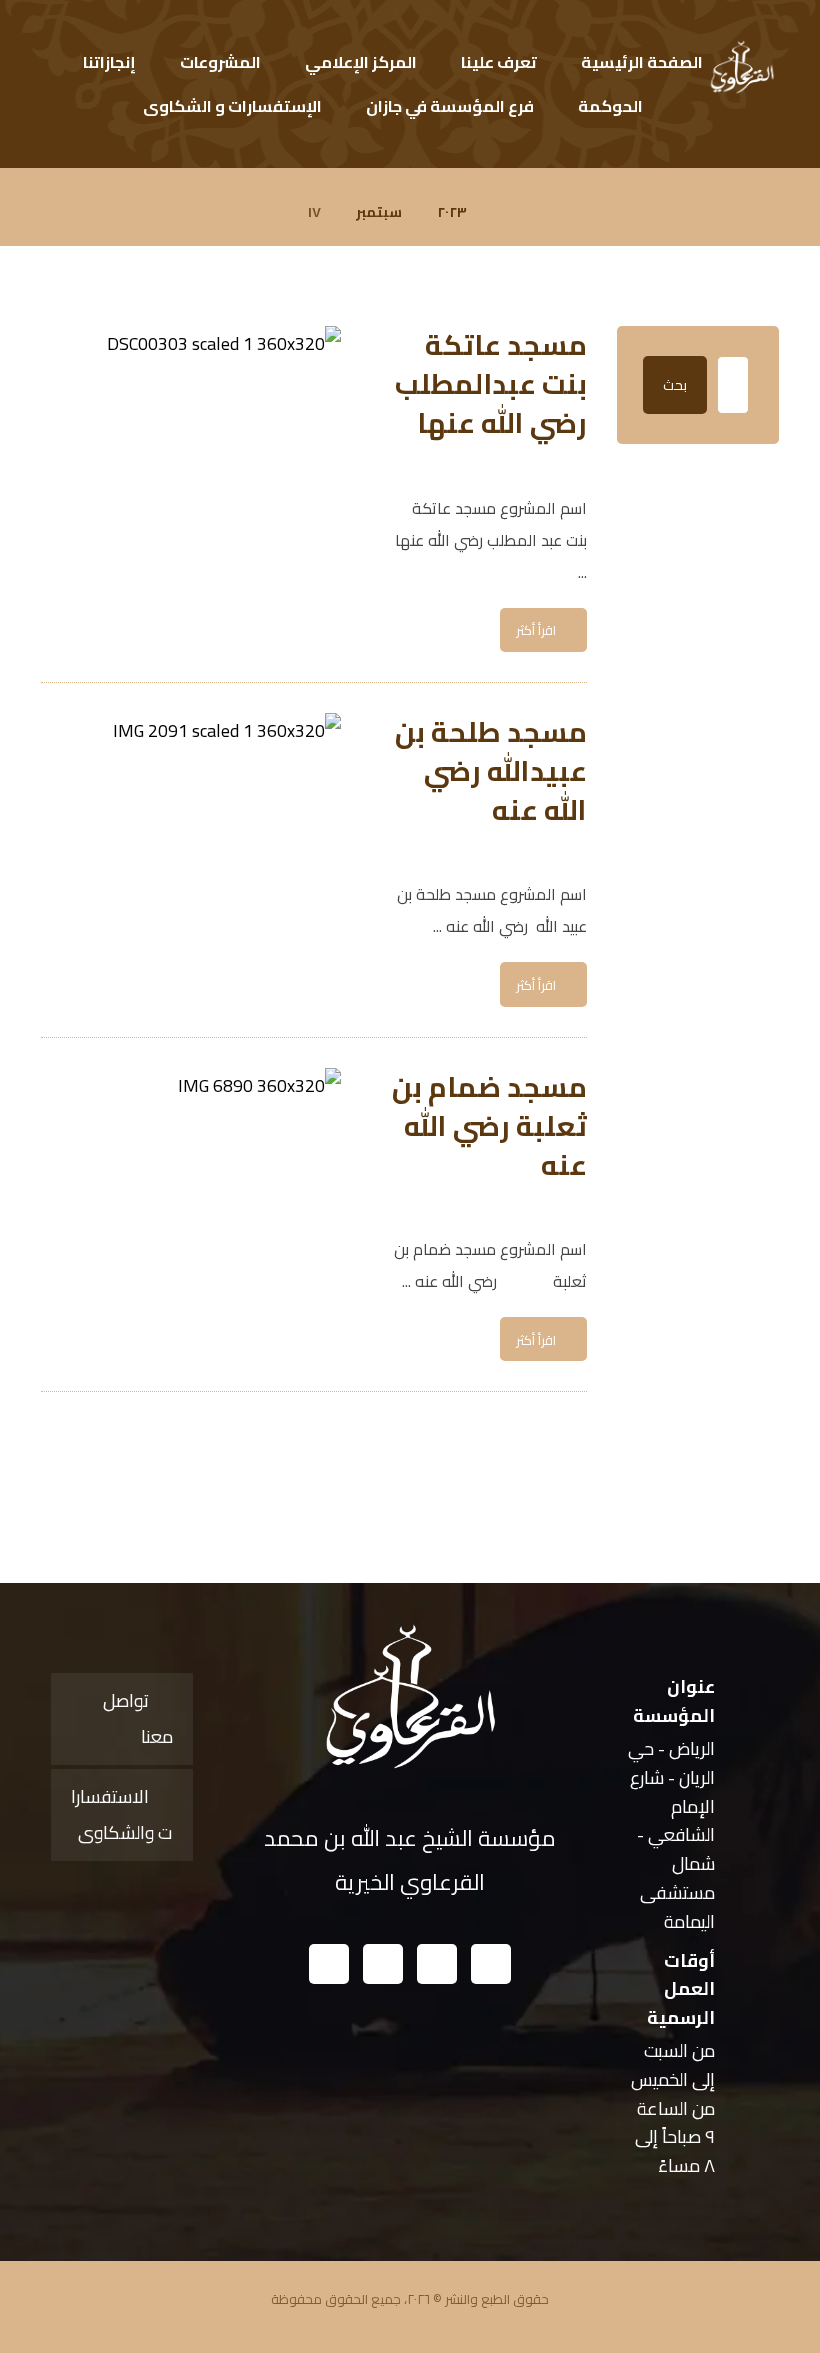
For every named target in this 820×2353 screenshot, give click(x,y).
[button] (491, 1964)
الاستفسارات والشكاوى (122, 1814)
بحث (675, 385)
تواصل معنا (138, 1718)
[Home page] (507, 212)
